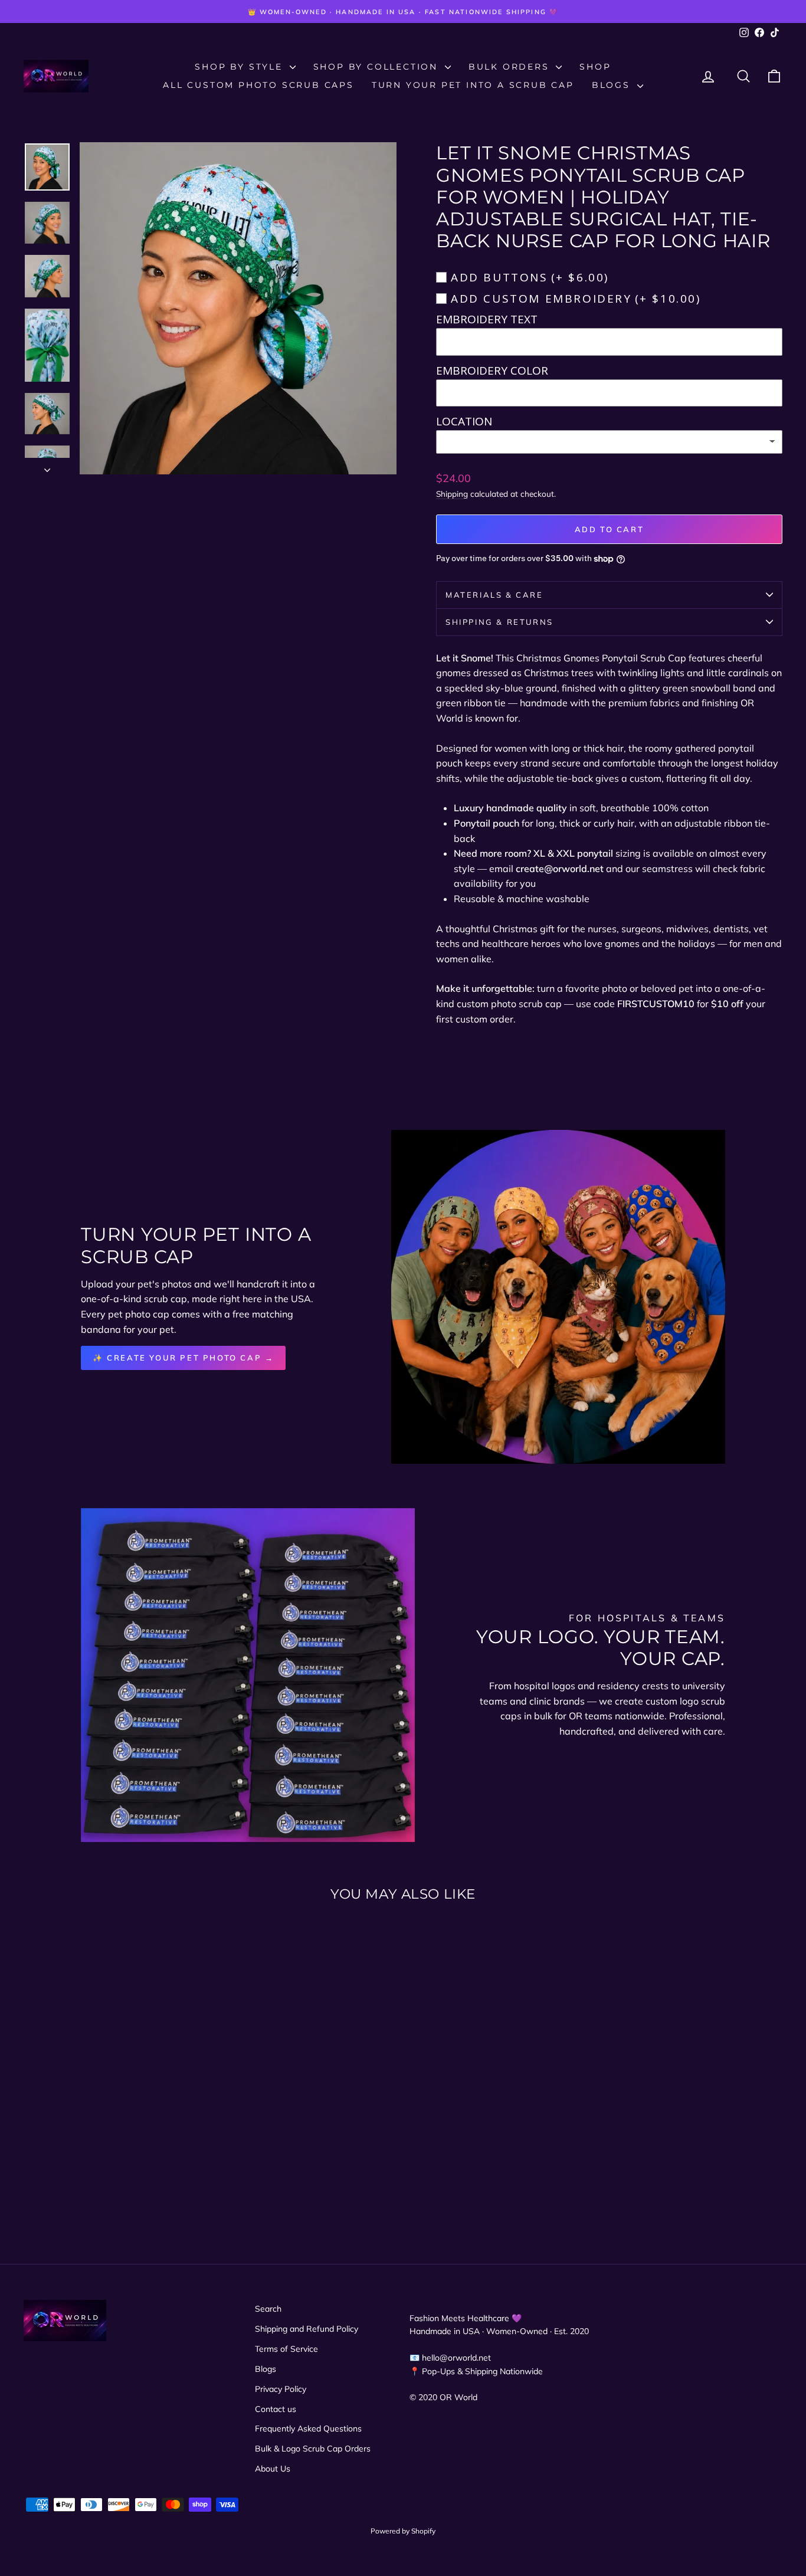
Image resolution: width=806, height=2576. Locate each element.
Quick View (114, 2108)
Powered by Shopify (403, 2531)
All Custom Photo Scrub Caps (258, 85)
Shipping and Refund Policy (307, 2329)
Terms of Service (286, 2349)
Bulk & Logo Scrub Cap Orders (313, 2449)
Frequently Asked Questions (308, 2428)
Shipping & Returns (499, 622)
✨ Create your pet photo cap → (183, 1358)
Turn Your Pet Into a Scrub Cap (473, 85)
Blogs (613, 85)
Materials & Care (494, 595)
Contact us (276, 2409)
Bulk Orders (511, 67)
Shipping (452, 494)
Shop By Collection (378, 67)
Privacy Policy (281, 2389)
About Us (273, 2469)
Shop (595, 67)
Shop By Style (240, 67)
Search (268, 2309)
